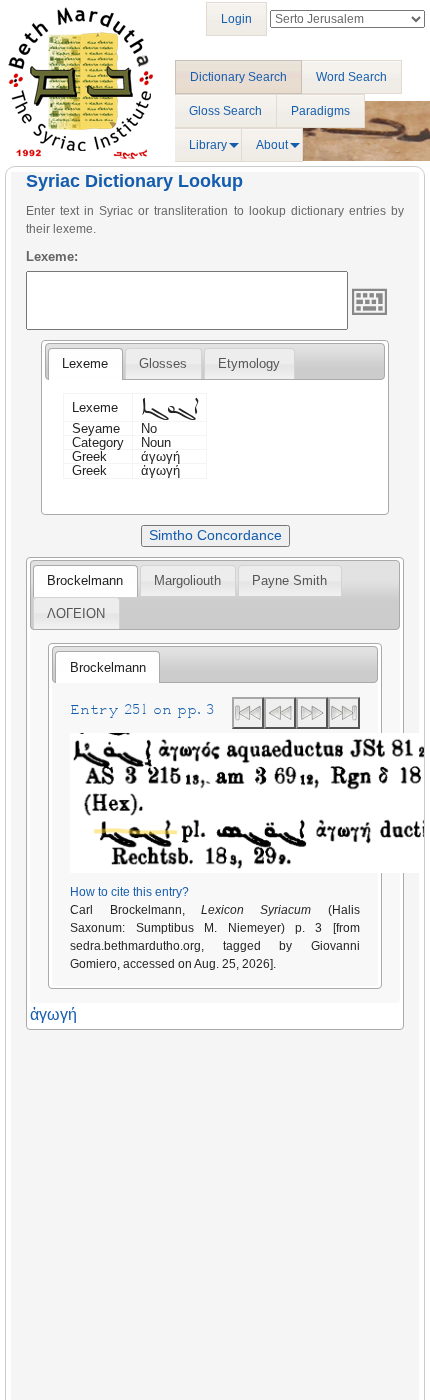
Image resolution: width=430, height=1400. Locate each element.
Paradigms (320, 111)
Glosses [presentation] (163, 363)
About (272, 145)
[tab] (85, 364)
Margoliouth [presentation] (187, 580)
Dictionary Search (238, 77)
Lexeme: (52, 256)
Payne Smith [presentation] (289, 580)
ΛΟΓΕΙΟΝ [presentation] (76, 613)
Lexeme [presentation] (85, 363)
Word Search (351, 77)
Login (236, 19)
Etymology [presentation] (249, 363)
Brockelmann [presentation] (85, 580)
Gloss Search (225, 111)
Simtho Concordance (215, 535)
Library (208, 145)
